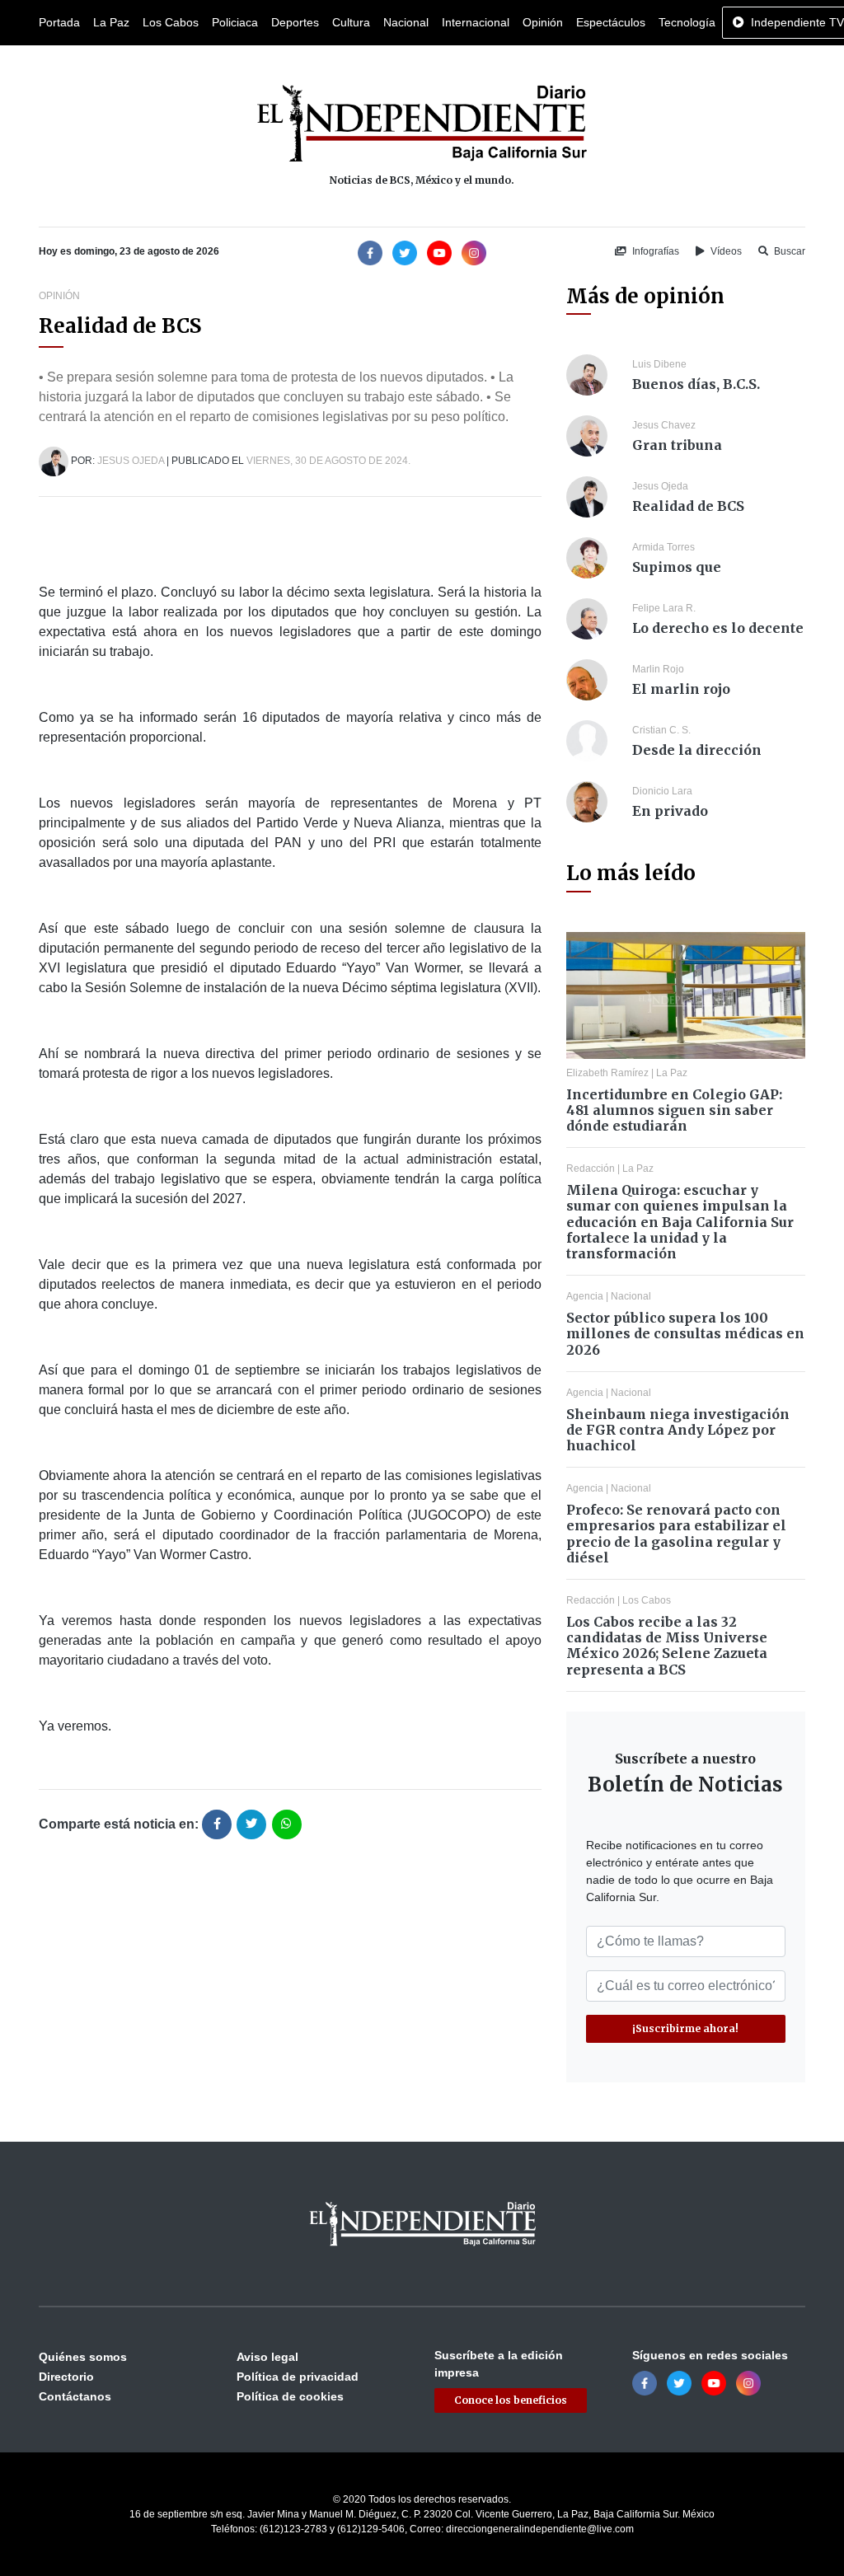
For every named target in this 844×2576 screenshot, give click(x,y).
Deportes (295, 22)
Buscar (788, 251)
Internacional (476, 22)
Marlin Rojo (658, 669)
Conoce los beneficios (511, 2400)
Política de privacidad (298, 2377)
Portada (59, 22)
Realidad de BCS (688, 506)
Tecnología (687, 22)
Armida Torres (663, 547)
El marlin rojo (681, 689)
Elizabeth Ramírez (607, 1073)
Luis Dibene (659, 364)
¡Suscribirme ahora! (685, 2028)
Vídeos (725, 251)
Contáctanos (75, 2396)
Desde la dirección (697, 750)
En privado (670, 811)
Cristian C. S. (661, 730)
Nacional (406, 22)
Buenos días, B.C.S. (696, 384)
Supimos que (677, 567)
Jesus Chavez (664, 425)
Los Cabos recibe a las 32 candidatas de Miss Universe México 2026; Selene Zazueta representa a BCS (667, 1646)
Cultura (351, 22)
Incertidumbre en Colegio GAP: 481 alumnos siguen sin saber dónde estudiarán (674, 1110)
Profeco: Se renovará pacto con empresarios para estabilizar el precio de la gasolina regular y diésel (676, 1534)
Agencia (585, 1296)
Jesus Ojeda (131, 461)
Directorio (66, 2377)
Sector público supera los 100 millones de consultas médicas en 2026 (685, 1333)
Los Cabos (171, 22)
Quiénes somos (83, 2357)
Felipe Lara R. (664, 608)
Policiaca (235, 22)
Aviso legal (267, 2357)
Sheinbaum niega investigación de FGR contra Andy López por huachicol (678, 1430)
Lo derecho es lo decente (718, 628)
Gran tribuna (677, 445)
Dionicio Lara (662, 791)
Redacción (591, 1169)
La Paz (111, 22)
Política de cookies (290, 2396)
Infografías (654, 251)
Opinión (543, 22)
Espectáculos (611, 22)
